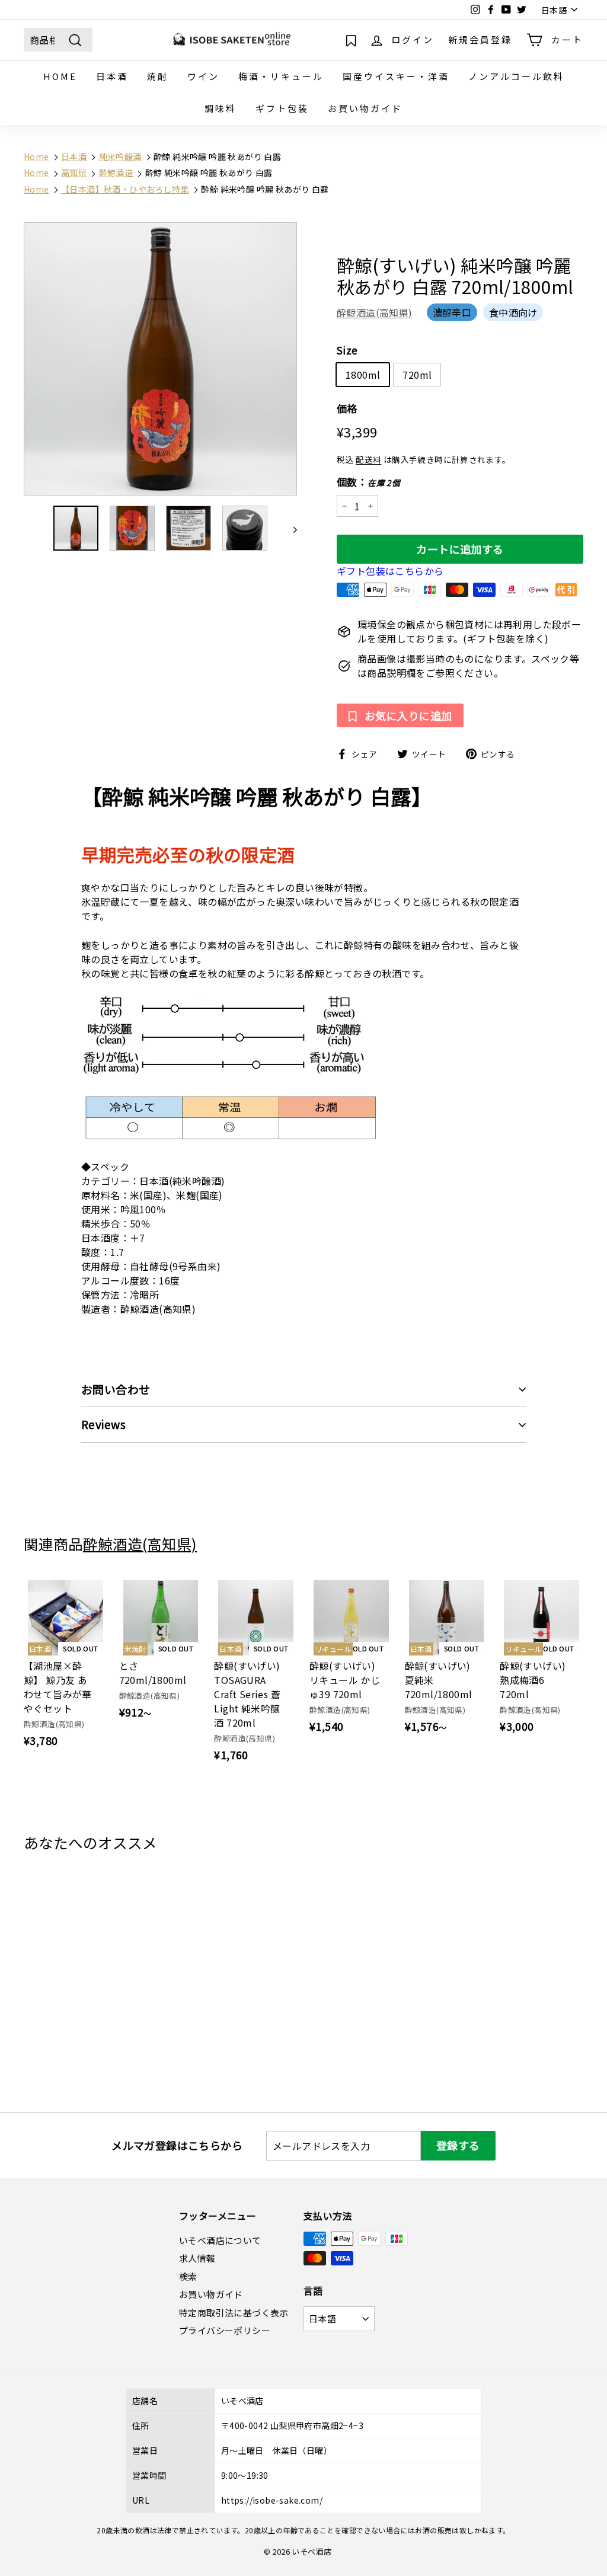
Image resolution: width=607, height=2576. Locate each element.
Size (347, 350)
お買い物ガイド (365, 108)
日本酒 (112, 76)
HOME (60, 76)
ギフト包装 (282, 108)
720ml (417, 375)
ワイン (203, 76)
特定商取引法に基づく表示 (234, 2313)
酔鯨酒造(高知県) (375, 312)
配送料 (368, 459)
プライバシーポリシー (225, 2330)
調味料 (221, 108)
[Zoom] (160, 359)
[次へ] (290, 528)
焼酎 (158, 76)
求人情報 (197, 2258)
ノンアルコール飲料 (516, 76)
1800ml (363, 375)
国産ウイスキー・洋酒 (396, 76)
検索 (188, 2276)
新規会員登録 (480, 39)
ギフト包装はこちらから (390, 571)
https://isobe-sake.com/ (272, 2500)
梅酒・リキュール (281, 76)
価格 (347, 408)
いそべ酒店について (220, 2240)
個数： (368, 482)
